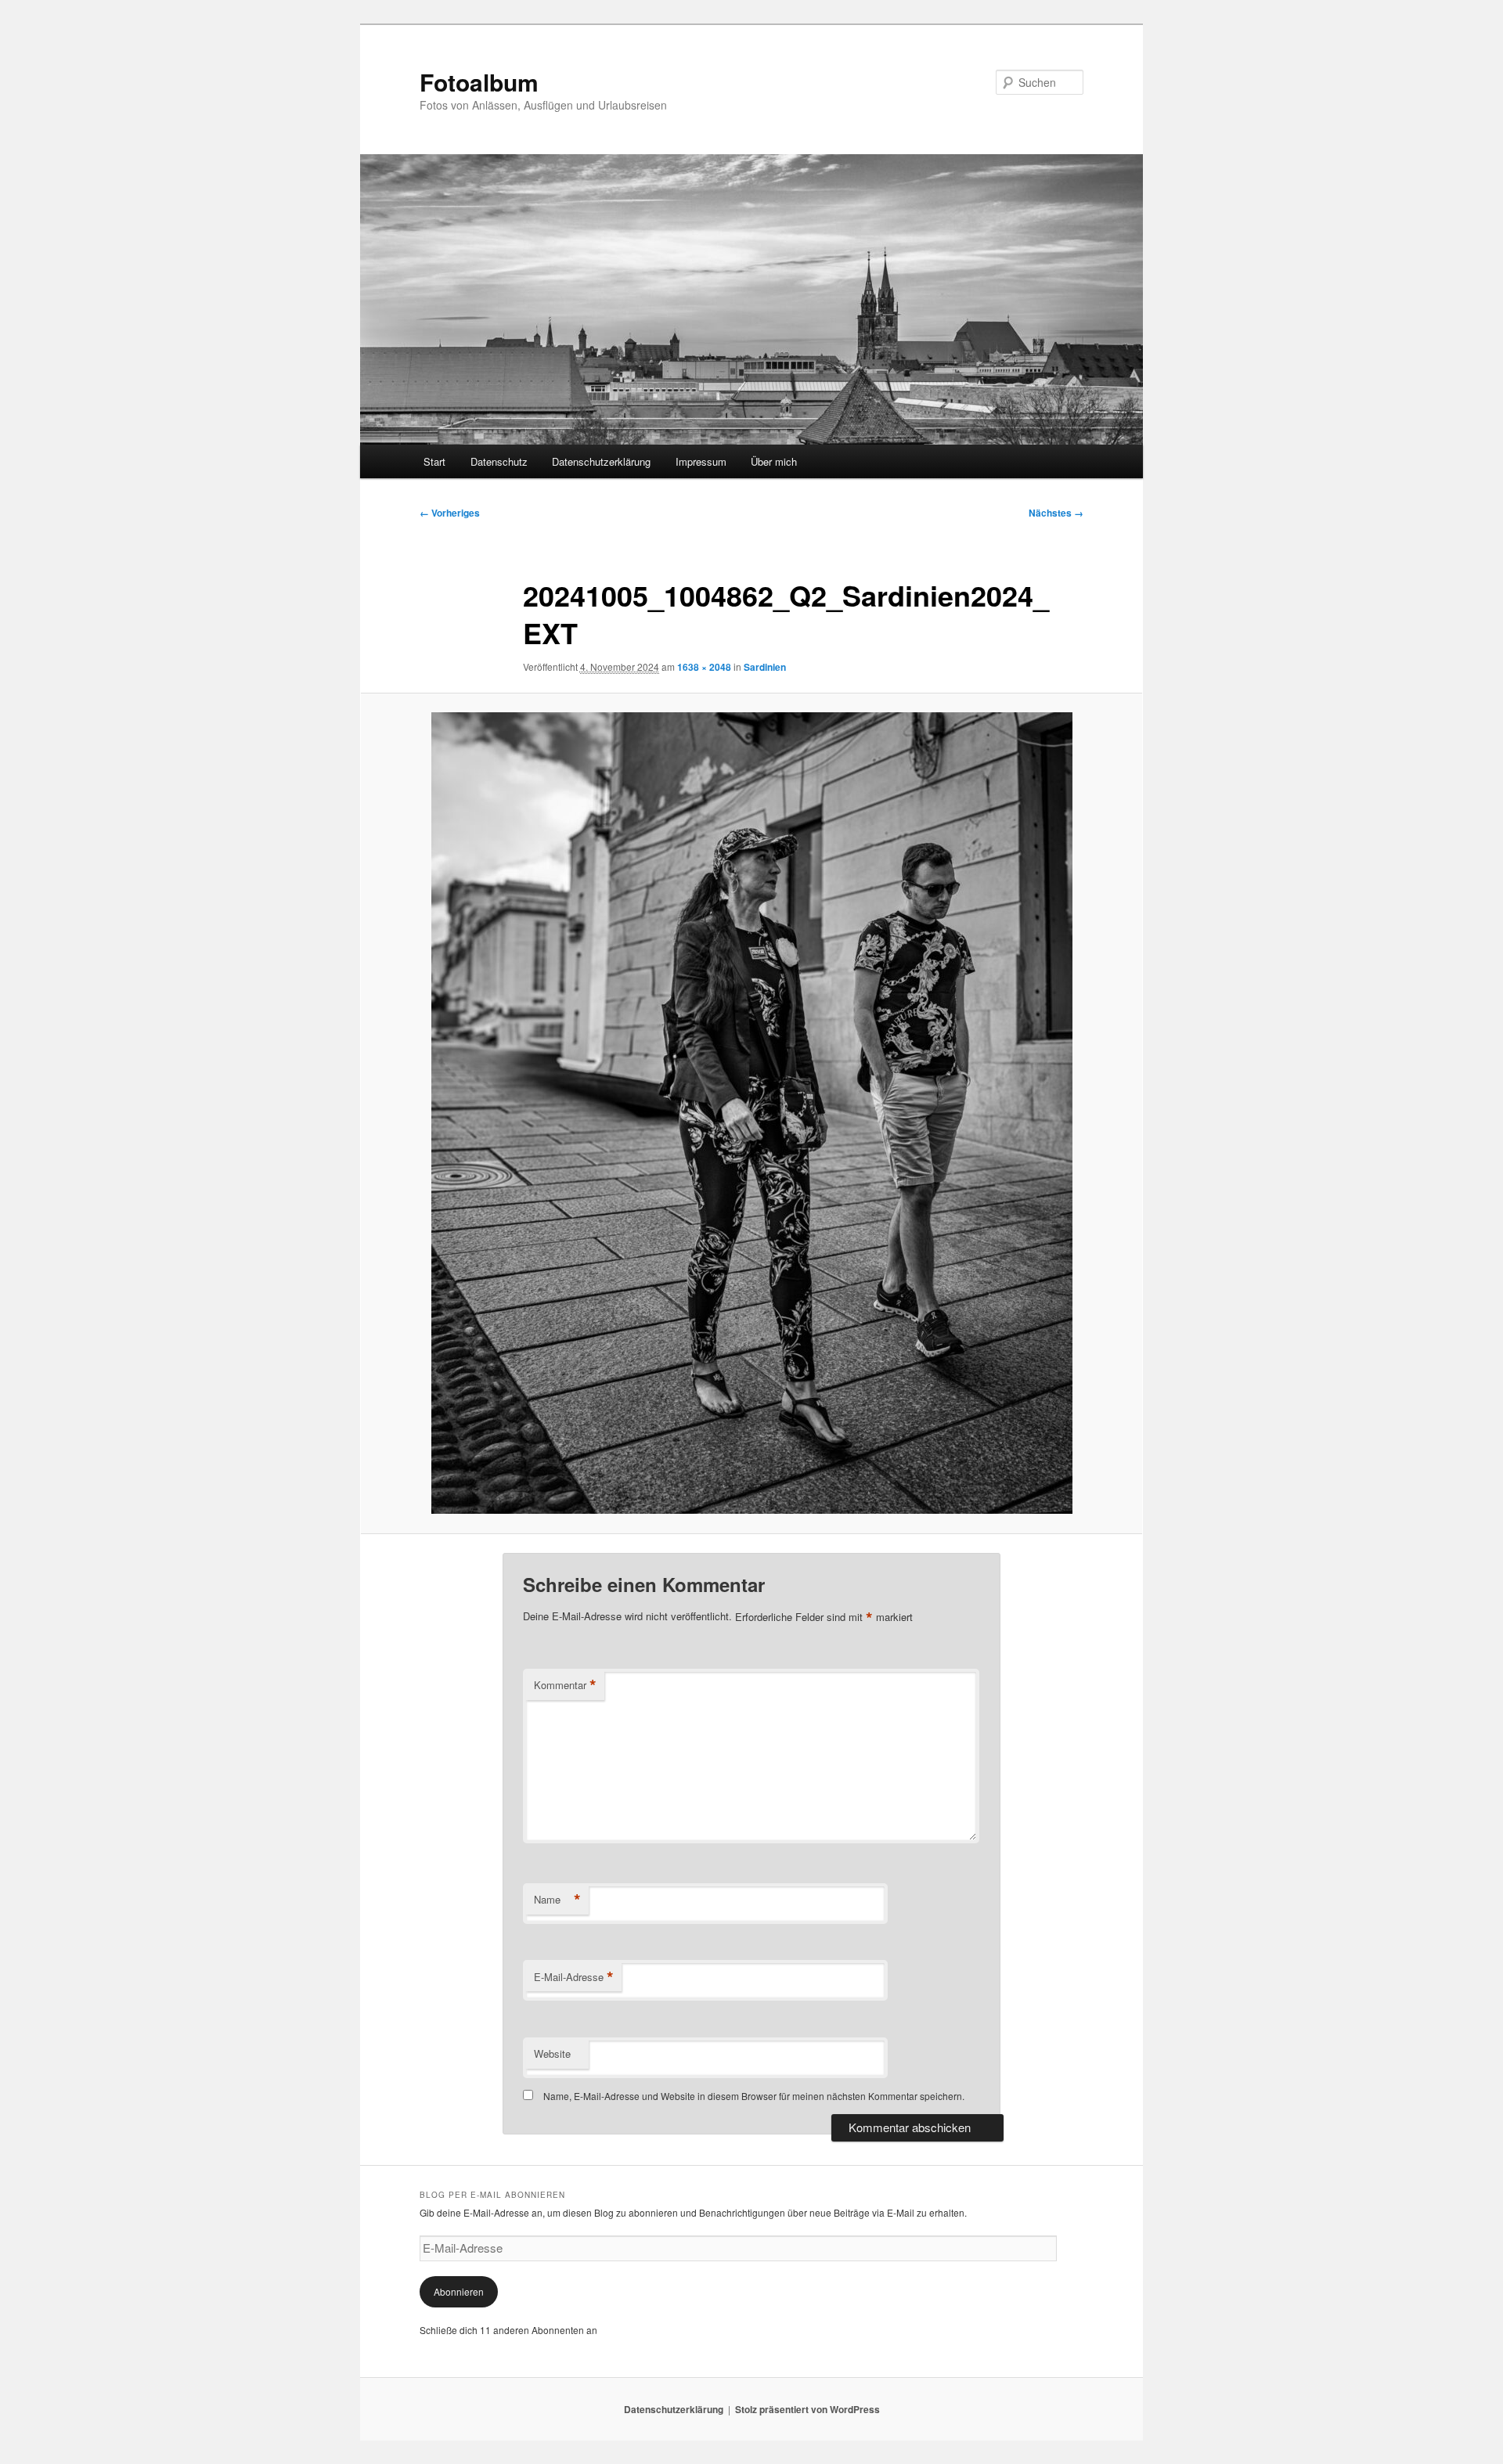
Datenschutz (499, 461)
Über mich (774, 461)
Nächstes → (1056, 513)
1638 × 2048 (704, 667)
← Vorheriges (450, 513)
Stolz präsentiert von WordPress (807, 2409)
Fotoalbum (479, 82)
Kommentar (565, 1685)
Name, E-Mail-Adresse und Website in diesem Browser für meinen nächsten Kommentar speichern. (754, 2096)
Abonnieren (459, 2291)
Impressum (701, 461)
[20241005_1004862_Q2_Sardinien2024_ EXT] (751, 1113)
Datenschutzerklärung (601, 461)
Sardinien (765, 667)
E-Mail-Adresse (574, 1977)
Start (434, 461)
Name (557, 1900)
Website (552, 2053)
